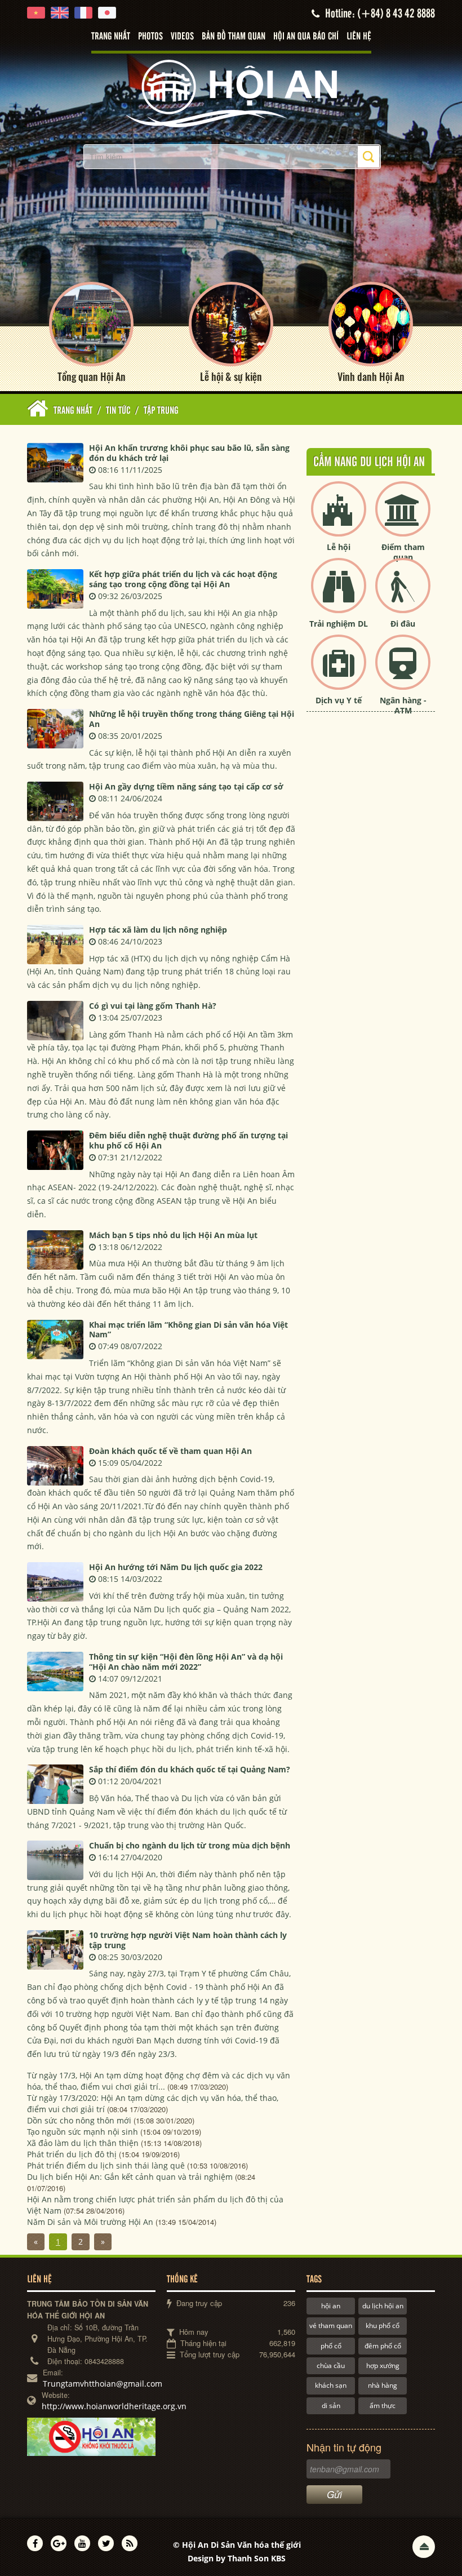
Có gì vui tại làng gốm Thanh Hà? (153, 1006)
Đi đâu (403, 624)
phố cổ (331, 2346)
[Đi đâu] (403, 595)
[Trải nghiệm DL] (339, 595)
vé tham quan (331, 2326)
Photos (150, 37)
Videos (182, 37)
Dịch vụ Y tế (339, 700)
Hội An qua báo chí (306, 37)
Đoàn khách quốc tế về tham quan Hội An (170, 1451)
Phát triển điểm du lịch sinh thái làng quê (106, 2165)
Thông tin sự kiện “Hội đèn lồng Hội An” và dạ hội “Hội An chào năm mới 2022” (186, 1662)
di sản (331, 2406)
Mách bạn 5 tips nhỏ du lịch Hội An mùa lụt (173, 1235)
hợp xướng (383, 2366)
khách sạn (331, 2385)
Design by (237, 2558)
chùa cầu (331, 2366)
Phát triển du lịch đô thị (72, 2154)
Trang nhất (111, 37)
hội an (331, 2306)
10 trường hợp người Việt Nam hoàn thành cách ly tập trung (188, 1940)
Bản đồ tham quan (234, 37)
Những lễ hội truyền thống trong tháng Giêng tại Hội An (192, 719)
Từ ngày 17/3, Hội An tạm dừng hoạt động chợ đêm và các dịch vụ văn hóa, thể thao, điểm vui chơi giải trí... (159, 2081)
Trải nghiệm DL (339, 624)
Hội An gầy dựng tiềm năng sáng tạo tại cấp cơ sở (186, 786)
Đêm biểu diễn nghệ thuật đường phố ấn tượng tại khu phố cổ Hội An (188, 1140)
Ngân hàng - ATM (403, 705)
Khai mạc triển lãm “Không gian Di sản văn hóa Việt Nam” (188, 1330)
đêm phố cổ (383, 2346)
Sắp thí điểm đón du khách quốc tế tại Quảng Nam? (190, 1769)
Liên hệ (359, 37)
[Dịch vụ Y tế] (339, 671)
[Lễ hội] (339, 518)
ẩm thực (383, 2406)
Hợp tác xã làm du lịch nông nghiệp (158, 930)
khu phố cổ (383, 2326)
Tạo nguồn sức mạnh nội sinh (83, 2132)
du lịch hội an (383, 2306)
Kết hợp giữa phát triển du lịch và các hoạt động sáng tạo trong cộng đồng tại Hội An (183, 579)
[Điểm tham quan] (403, 518)
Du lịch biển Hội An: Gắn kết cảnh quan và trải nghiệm (130, 2177)
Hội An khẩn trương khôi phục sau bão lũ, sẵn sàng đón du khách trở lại (189, 453)
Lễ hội (339, 547)
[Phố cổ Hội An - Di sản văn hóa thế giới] (231, 93)
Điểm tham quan (403, 552)
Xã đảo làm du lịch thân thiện (83, 2143)
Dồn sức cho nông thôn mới (79, 2120)
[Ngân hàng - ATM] (403, 671)
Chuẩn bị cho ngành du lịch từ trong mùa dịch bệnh (190, 1845)
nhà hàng (383, 2385)
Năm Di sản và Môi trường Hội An (90, 2222)
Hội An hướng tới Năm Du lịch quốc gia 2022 (176, 1567)
